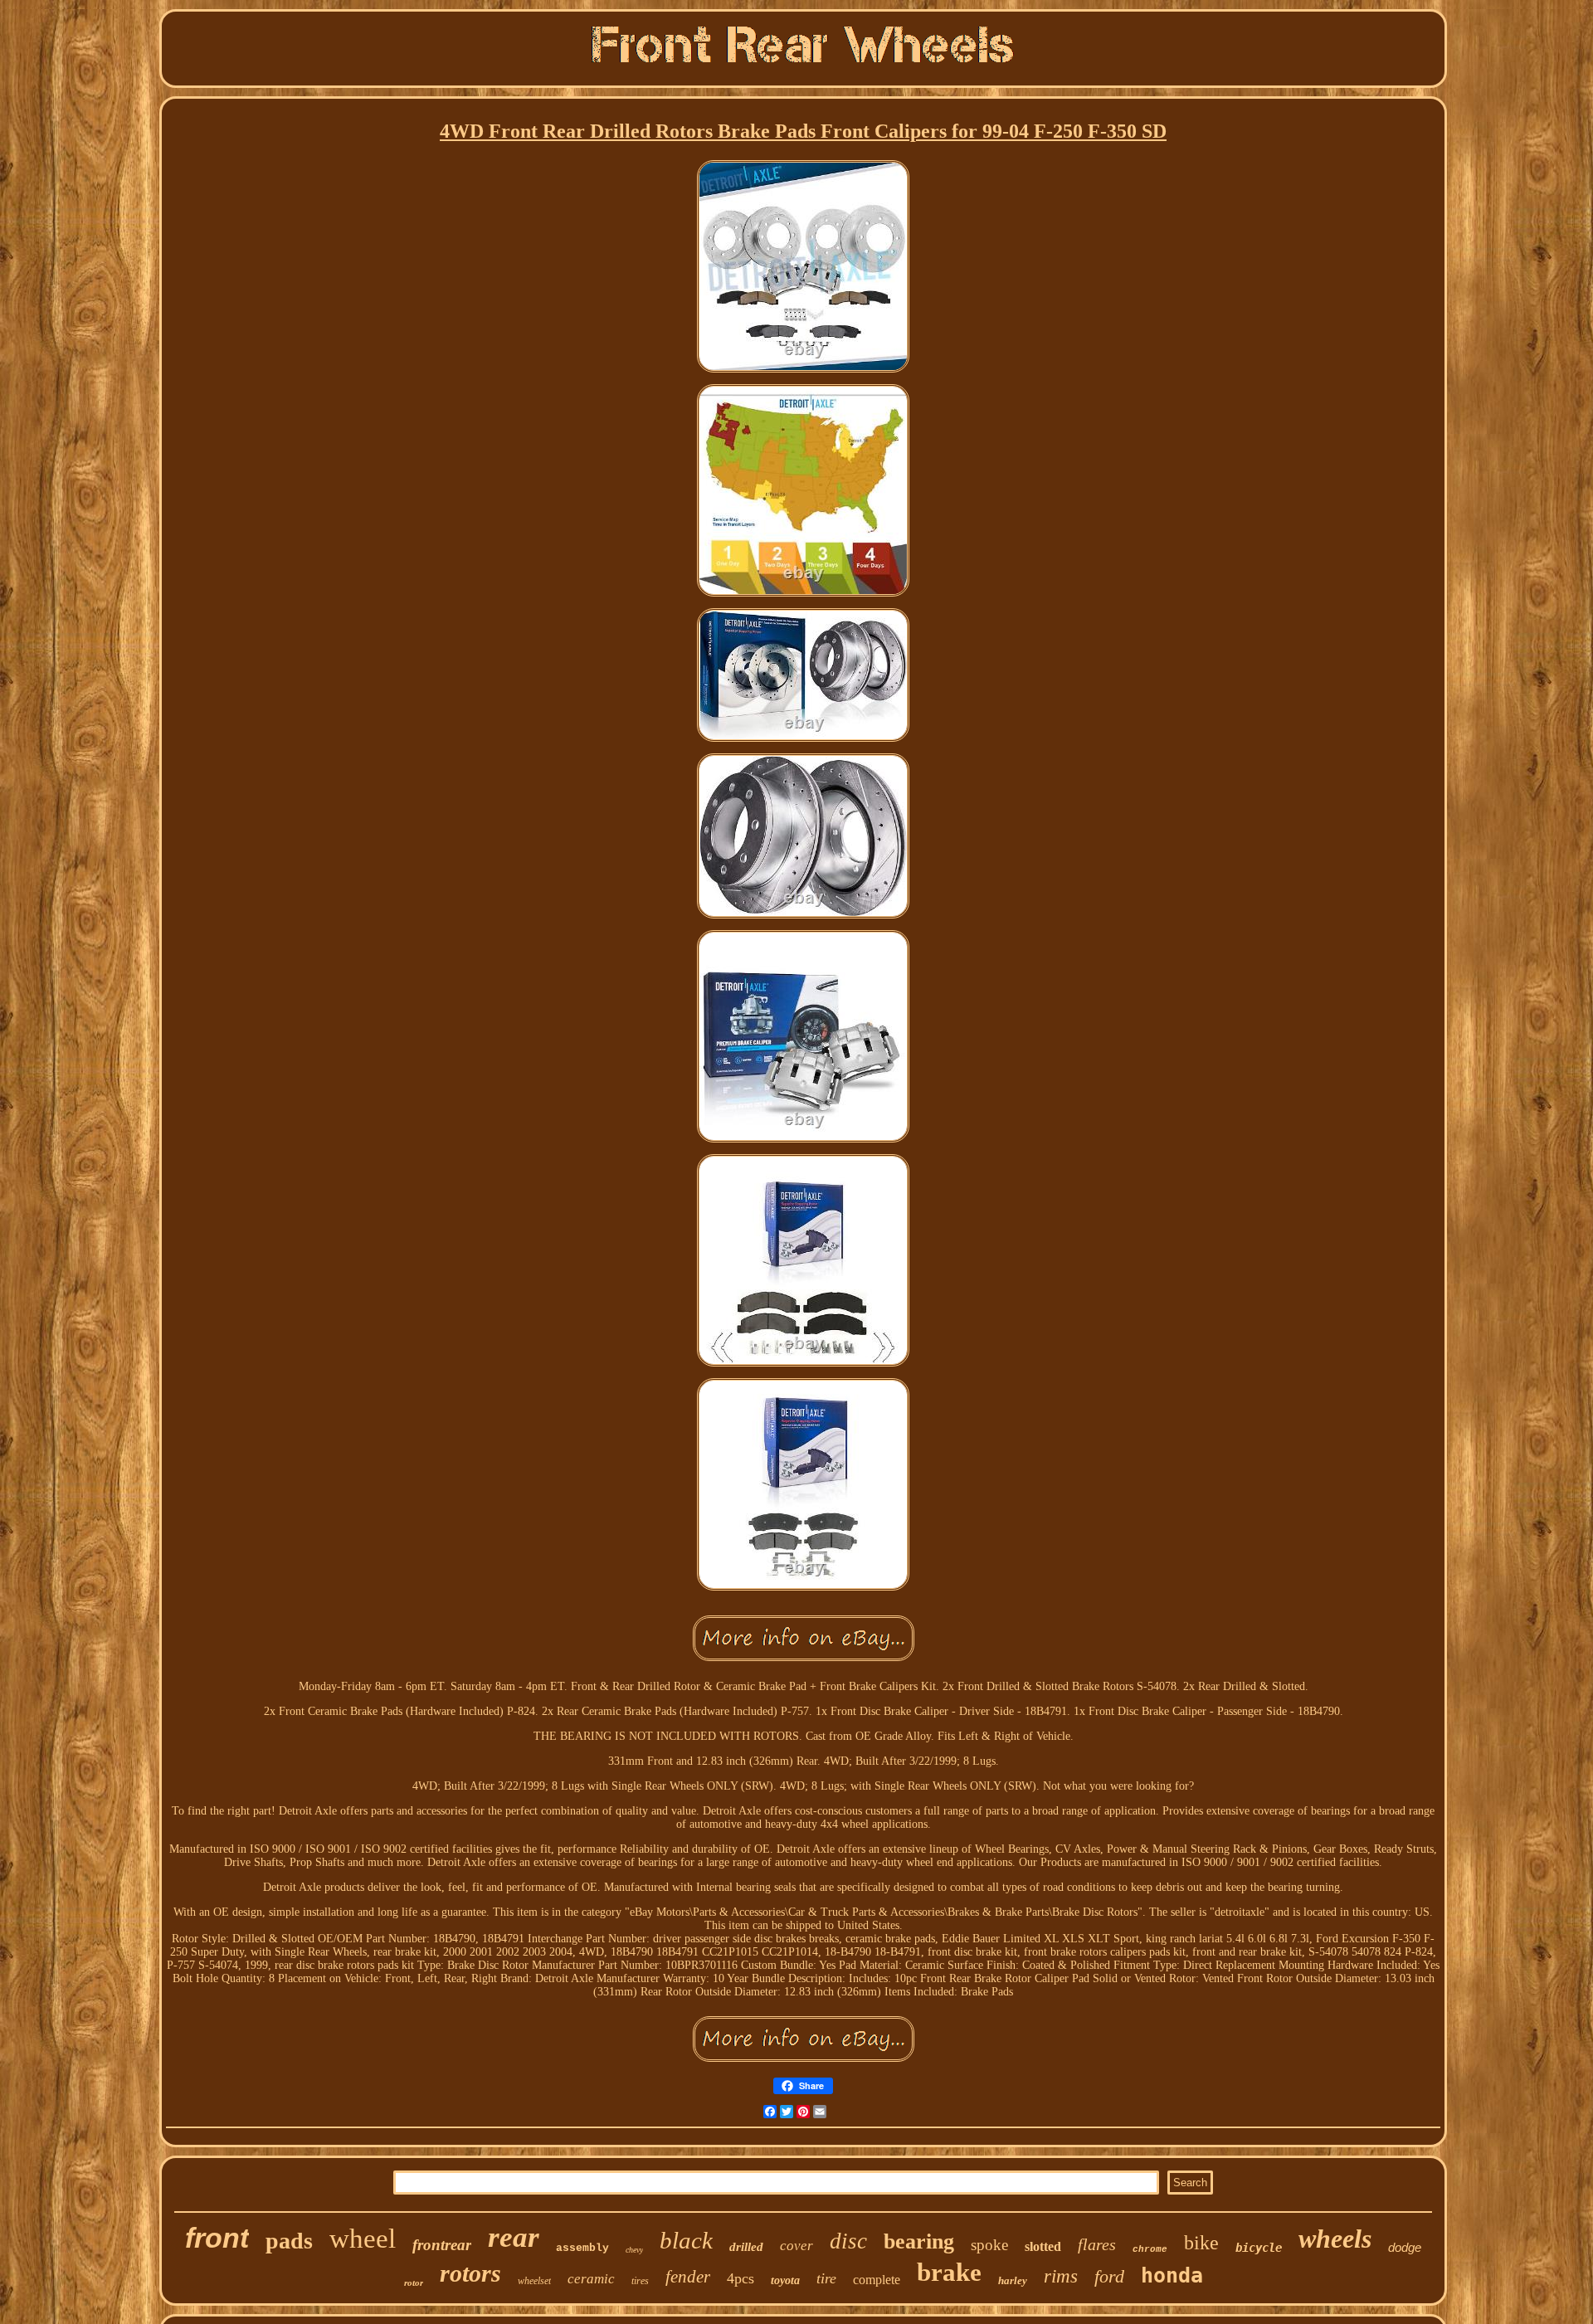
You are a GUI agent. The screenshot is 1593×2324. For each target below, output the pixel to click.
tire (826, 2278)
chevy (634, 2250)
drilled (746, 2247)
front (217, 2238)
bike (1201, 2243)
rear (514, 2237)
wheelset (534, 2281)
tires (640, 2281)
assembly (582, 2248)
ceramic (591, 2279)
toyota (785, 2280)
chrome (1150, 2249)
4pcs (740, 2278)
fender (688, 2277)
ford (1109, 2276)
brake (949, 2272)
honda (1172, 2275)
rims (1061, 2276)
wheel (363, 2239)
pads (289, 2241)
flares (1097, 2244)
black (686, 2240)
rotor (414, 2283)
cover (796, 2246)
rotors (470, 2273)
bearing (919, 2241)
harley (1013, 2280)
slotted (1043, 2246)
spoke (989, 2245)
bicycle (1259, 2248)
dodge (1405, 2247)
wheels (1335, 2239)
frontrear (442, 2245)
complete (877, 2280)
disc (848, 2241)
